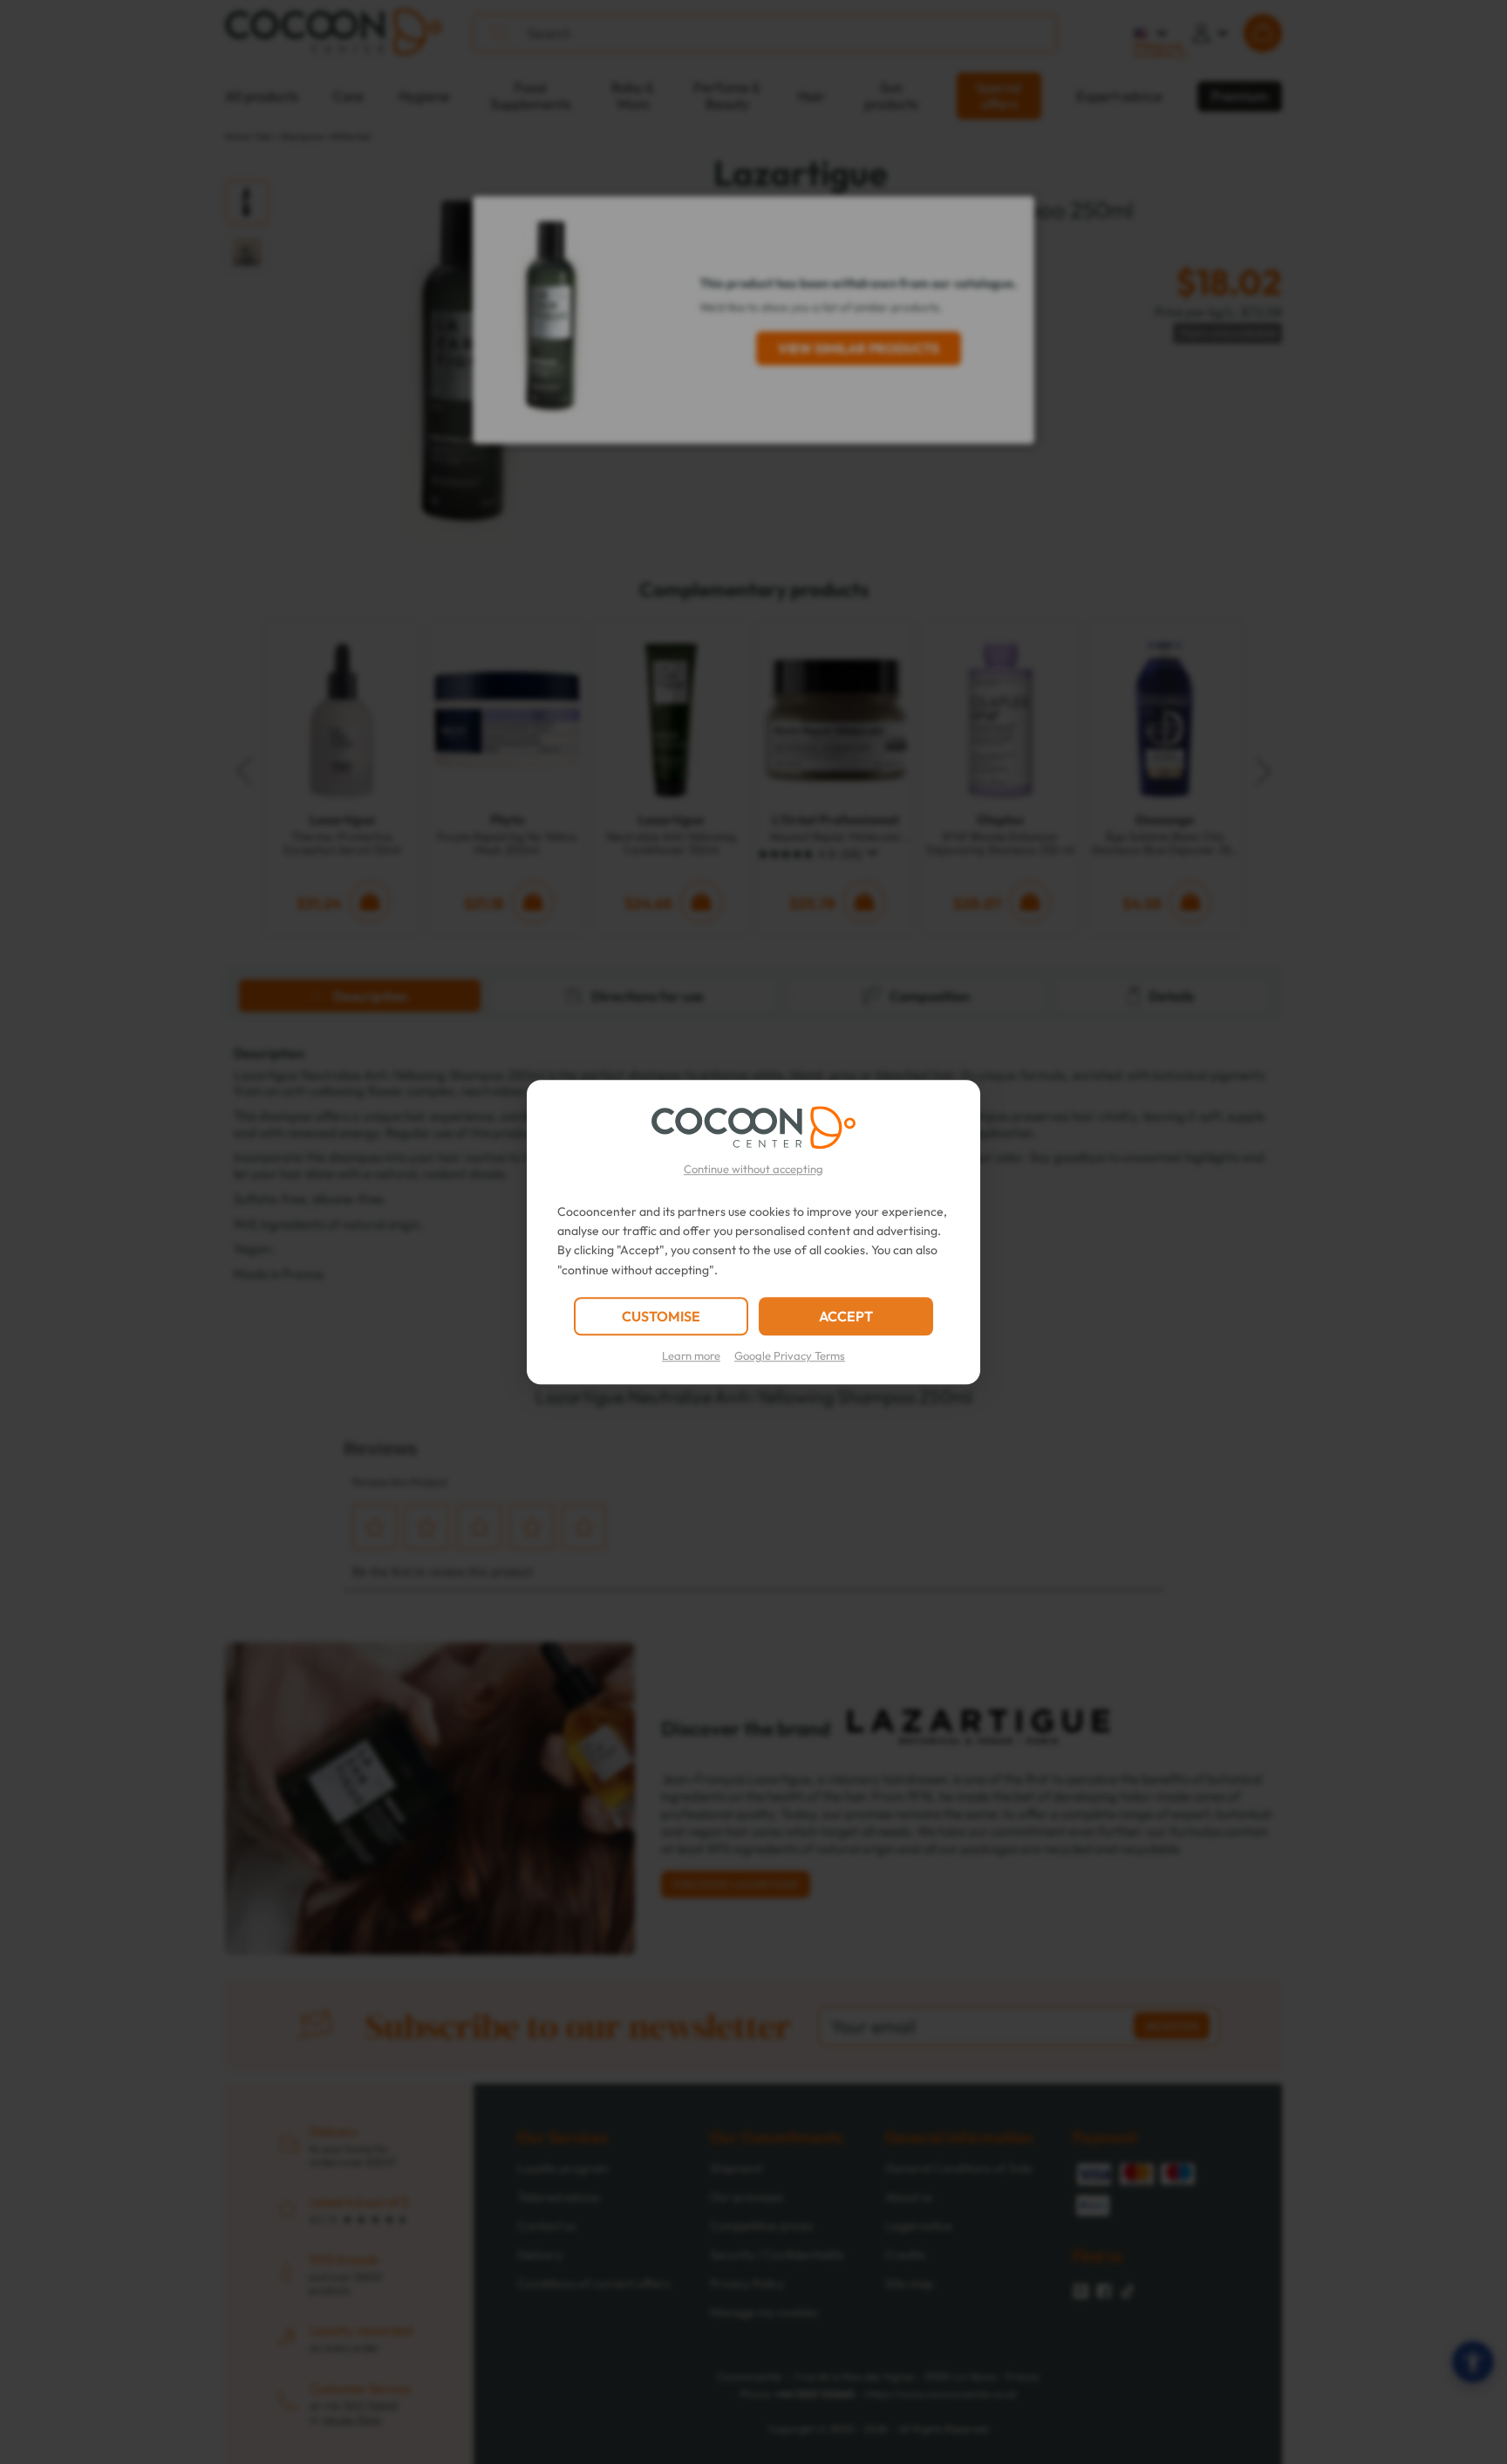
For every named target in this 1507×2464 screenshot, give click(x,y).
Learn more (691, 1355)
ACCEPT (846, 1316)
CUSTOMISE (661, 1316)
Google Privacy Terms (790, 1355)
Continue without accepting (753, 1169)
